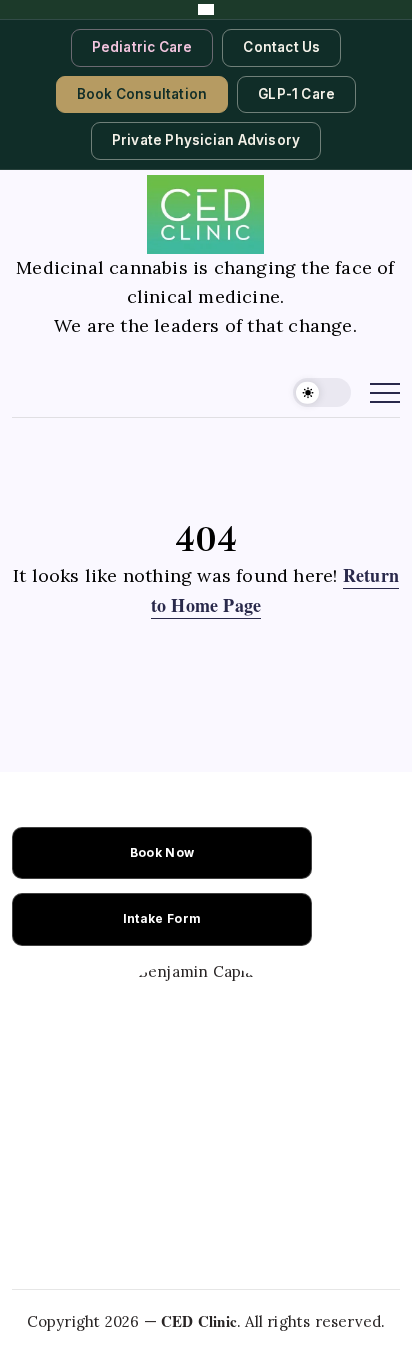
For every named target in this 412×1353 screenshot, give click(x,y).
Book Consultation (142, 94)
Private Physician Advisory (206, 140)
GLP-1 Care (296, 94)
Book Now (162, 852)
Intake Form (162, 918)
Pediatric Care (142, 47)
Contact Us (281, 47)
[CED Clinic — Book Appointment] (206, 9)
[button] (322, 392)
